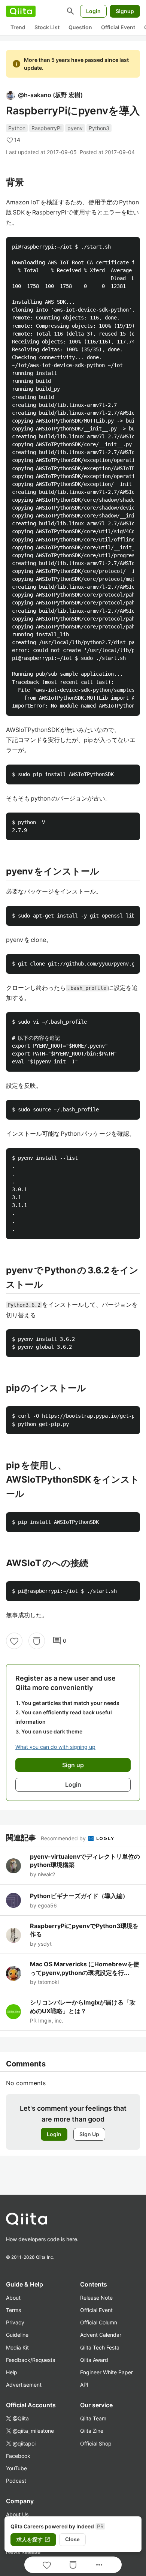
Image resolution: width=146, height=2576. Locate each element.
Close (72, 2539)
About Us (17, 2514)
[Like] (14, 1641)
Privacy (15, 2322)
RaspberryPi (46, 128)
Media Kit (17, 2347)
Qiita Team (93, 2418)
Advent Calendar (101, 2335)
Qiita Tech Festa (100, 2347)
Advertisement (24, 2385)
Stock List (47, 27)
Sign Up (89, 2134)
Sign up (73, 1765)
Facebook (18, 2456)
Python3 (99, 128)
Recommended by (64, 1838)
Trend (18, 27)
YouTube (16, 2468)
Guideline (17, 2335)
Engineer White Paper (107, 2372)
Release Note (96, 2298)
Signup (125, 11)
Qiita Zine (92, 2431)
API (84, 2385)
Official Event (118, 27)
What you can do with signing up (55, 1747)
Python (17, 128)
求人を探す (33, 2540)
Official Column (99, 2322)
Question (80, 27)
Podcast (16, 2481)
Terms (13, 2310)
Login (93, 11)
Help (12, 2372)
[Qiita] (21, 11)
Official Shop (96, 2443)
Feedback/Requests (31, 2360)
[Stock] (37, 1641)
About (13, 2298)
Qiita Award (94, 2360)
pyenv (75, 128)
